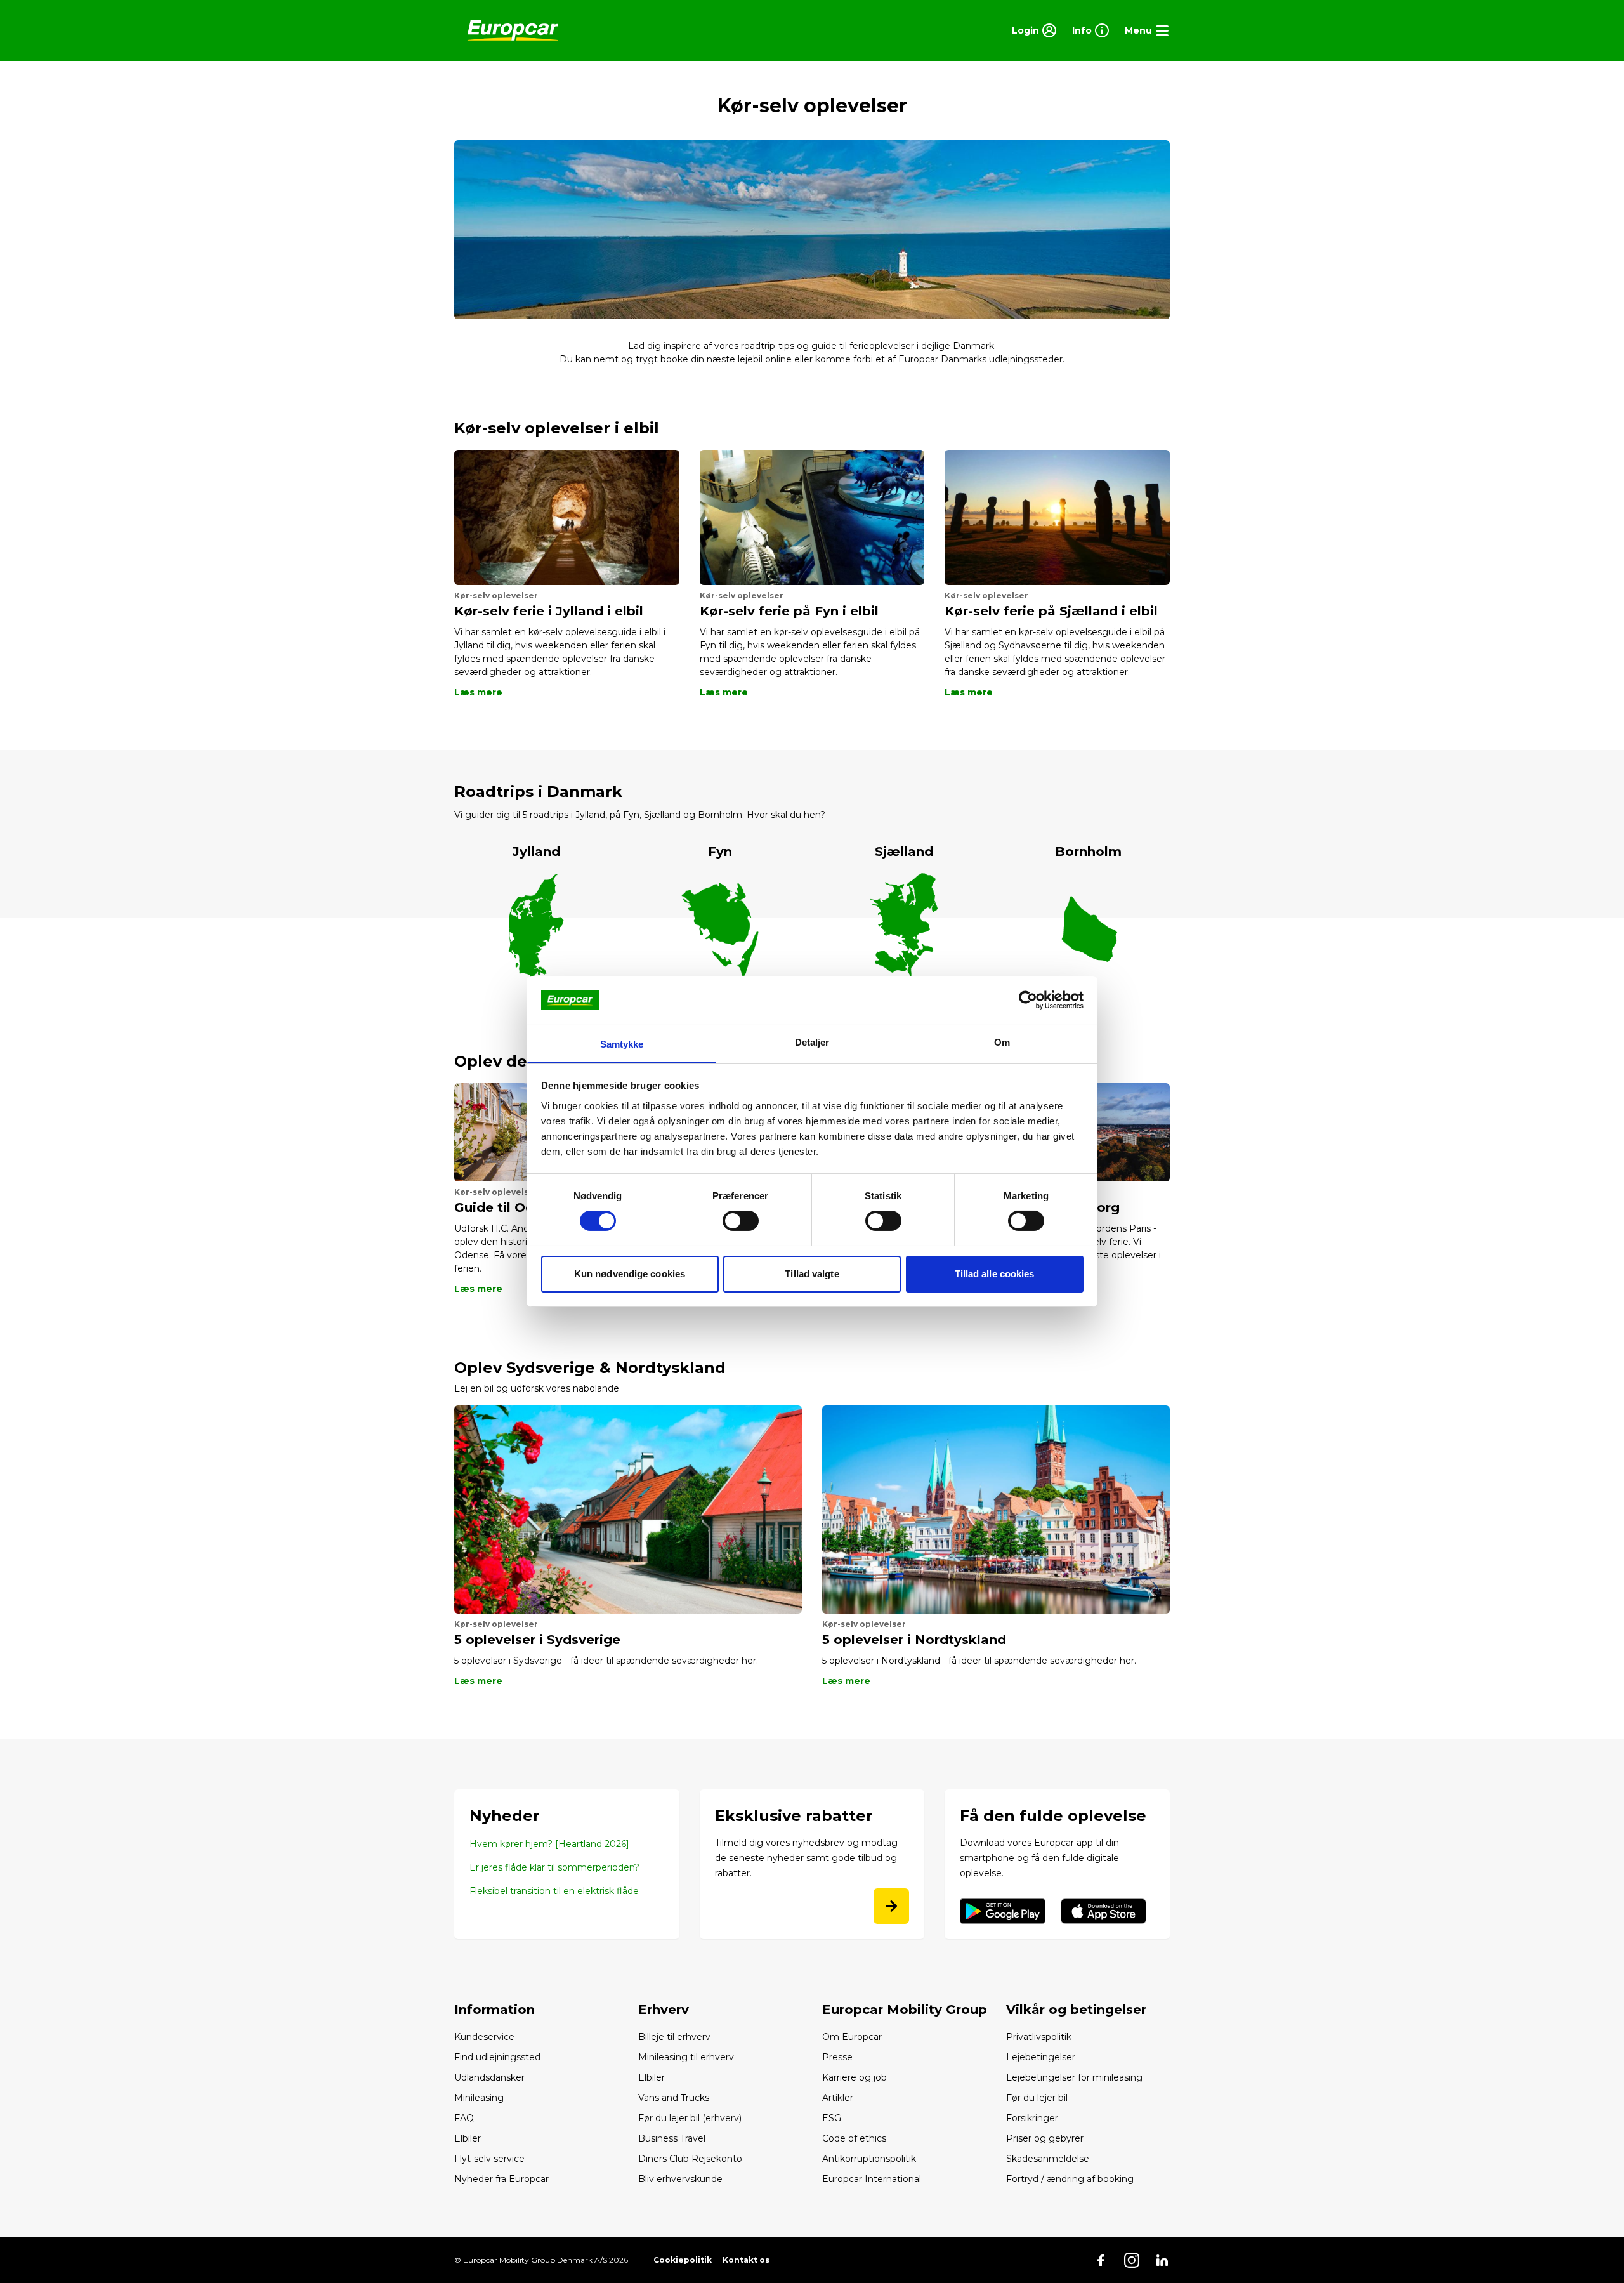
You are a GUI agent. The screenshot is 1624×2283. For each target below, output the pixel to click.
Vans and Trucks (674, 2098)
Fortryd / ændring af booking (1070, 2179)
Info (1082, 30)
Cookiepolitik (683, 2260)
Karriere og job (855, 2077)
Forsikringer (1032, 2118)
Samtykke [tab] (622, 1044)
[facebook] (1101, 2260)
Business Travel (672, 2138)
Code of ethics (854, 2138)
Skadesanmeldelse (1048, 2159)
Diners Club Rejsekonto (690, 2159)
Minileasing (479, 2098)
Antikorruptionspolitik (869, 2159)
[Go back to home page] (513, 30)
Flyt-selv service (489, 2159)
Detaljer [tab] (812, 1042)
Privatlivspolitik (1039, 2037)
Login (1025, 30)
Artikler (838, 2098)
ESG (832, 2118)
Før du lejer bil (1037, 2098)
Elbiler (468, 2138)
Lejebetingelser (1041, 2057)
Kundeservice (484, 2037)
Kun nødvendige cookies (630, 1274)
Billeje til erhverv (674, 2037)
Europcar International (872, 2179)
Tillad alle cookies (995, 1274)
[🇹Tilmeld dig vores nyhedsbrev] (891, 1906)
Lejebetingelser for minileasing (1074, 2077)
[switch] (741, 1221)
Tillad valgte (812, 1274)
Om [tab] (1002, 1042)
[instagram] (1132, 2260)
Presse (837, 2057)
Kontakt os (746, 2260)
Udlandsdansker (489, 2077)
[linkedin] (1162, 2260)
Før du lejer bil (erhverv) (690, 2118)
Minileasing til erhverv (686, 2057)
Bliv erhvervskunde (680, 2179)
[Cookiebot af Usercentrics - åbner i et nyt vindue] (1028, 1000)
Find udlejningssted (497, 2057)
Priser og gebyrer (1045, 2138)
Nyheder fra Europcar (501, 2179)
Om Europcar (852, 2037)
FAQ (464, 2118)
